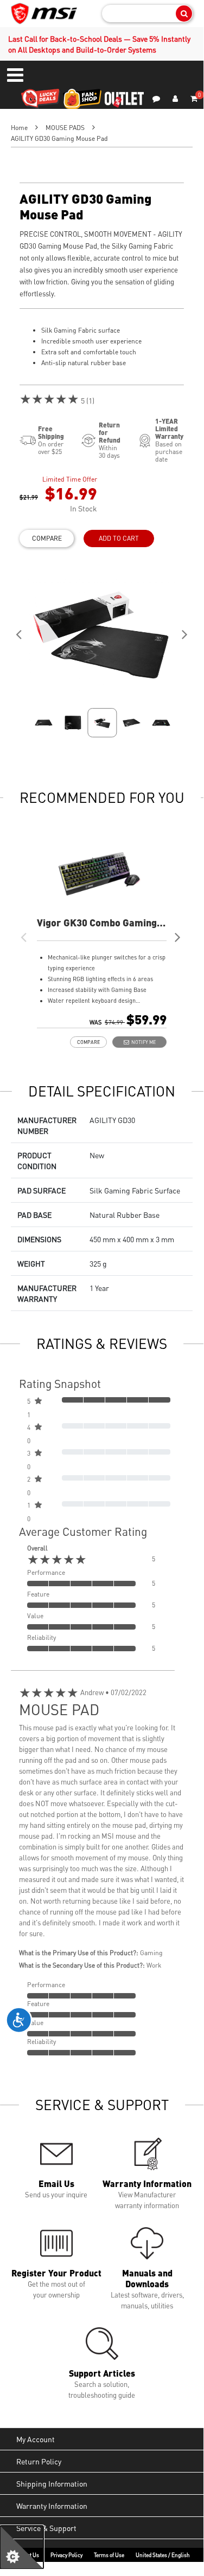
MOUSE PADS (65, 128)
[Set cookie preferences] (22, 2547)
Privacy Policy (66, 2555)
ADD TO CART (119, 538)
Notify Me (142, 1042)
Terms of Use (109, 2555)
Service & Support (46, 2528)
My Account (36, 2439)
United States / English (163, 2555)
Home (19, 128)
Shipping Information (52, 2483)
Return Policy (39, 2461)
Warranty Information (52, 2506)
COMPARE (47, 538)
